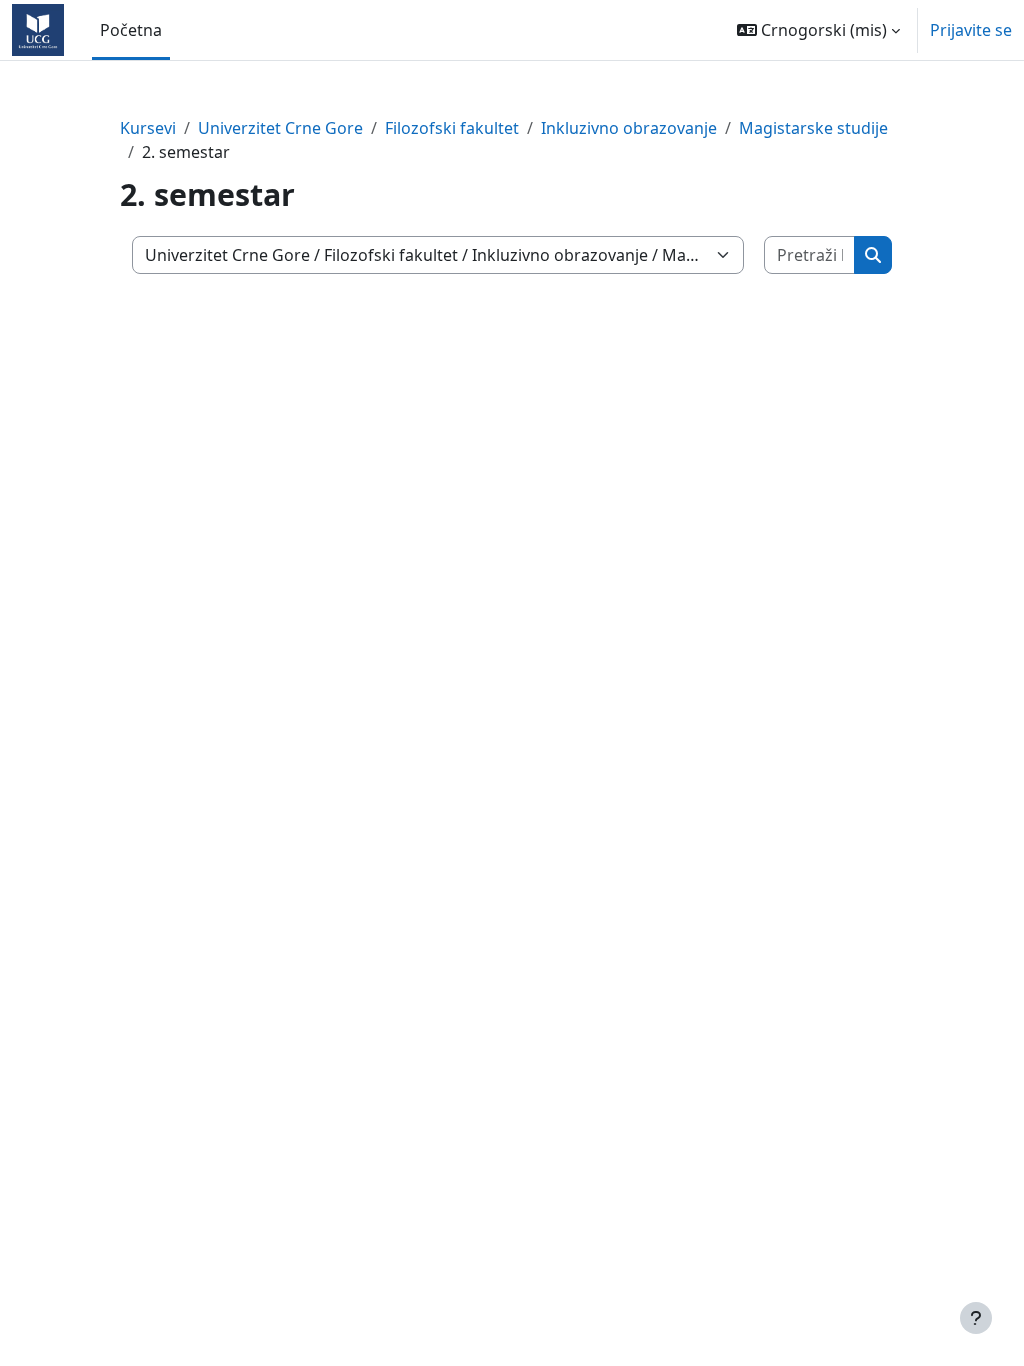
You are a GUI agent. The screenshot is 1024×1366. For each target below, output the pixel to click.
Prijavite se (971, 30)
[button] (818, 30)
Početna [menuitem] (131, 30)
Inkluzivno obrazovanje (629, 128)
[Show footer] (976, 1318)
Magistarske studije (813, 128)
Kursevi (148, 128)
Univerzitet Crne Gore (280, 128)
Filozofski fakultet (452, 128)
